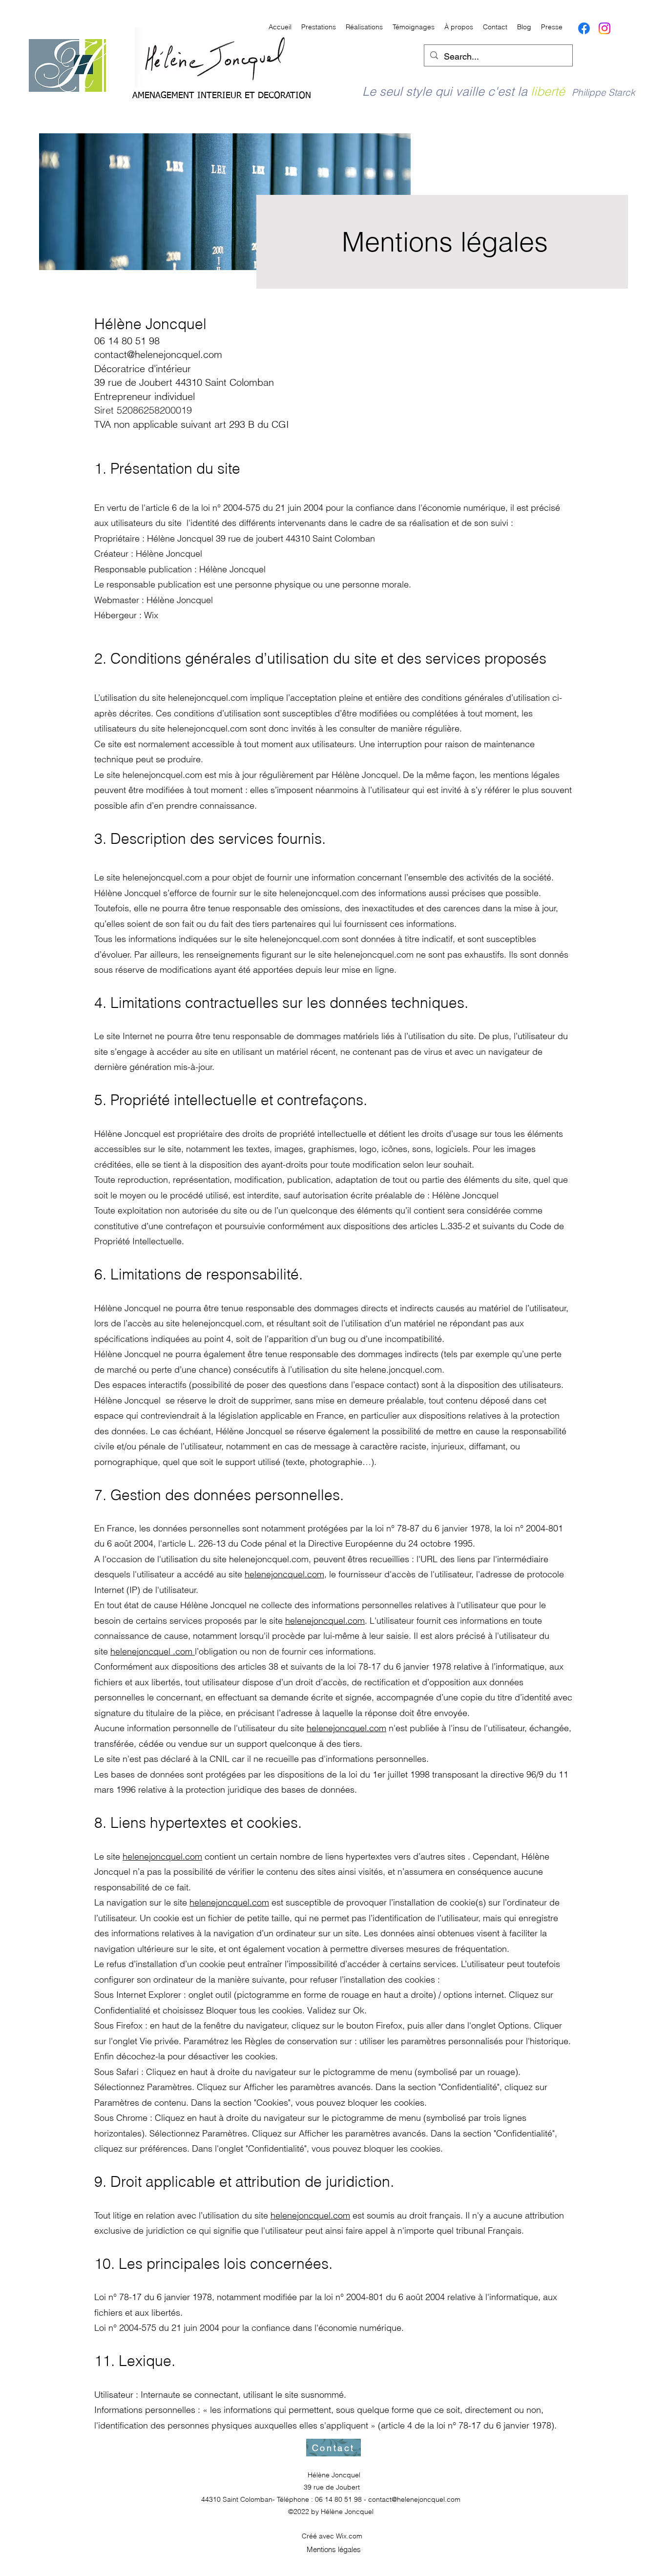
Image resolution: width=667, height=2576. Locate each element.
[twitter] (604, 28)
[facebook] (584, 28)
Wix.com (349, 2536)
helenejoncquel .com (153, 1651)
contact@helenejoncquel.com (158, 354)
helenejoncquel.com (284, 1574)
